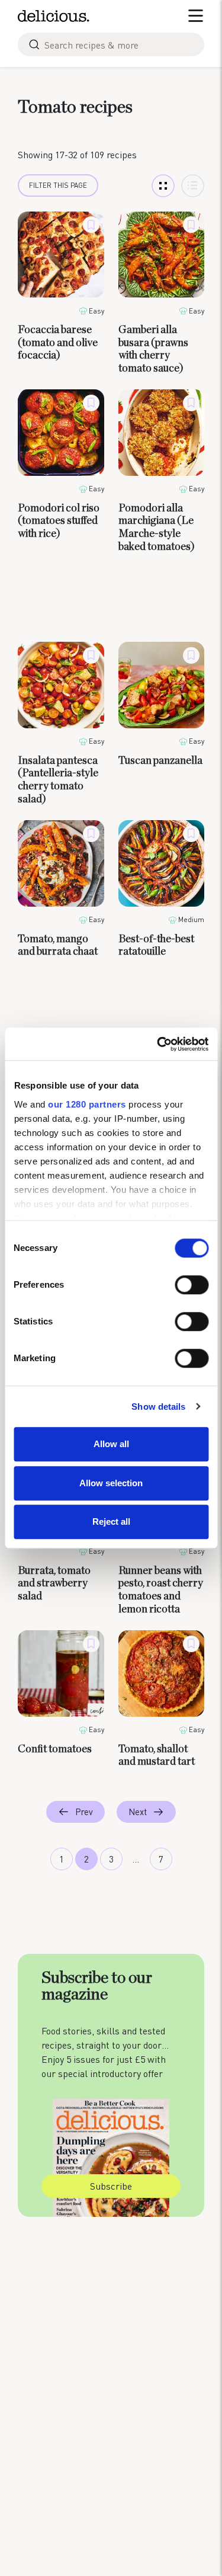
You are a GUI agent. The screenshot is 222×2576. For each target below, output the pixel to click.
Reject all (111, 1521)
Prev (84, 1812)
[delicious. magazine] (54, 16)
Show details (158, 1407)
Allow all (111, 1444)
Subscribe (111, 2186)
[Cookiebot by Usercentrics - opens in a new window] (158, 1044)
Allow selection (111, 1483)
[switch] (192, 1285)
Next (138, 1812)
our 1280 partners (87, 1104)
